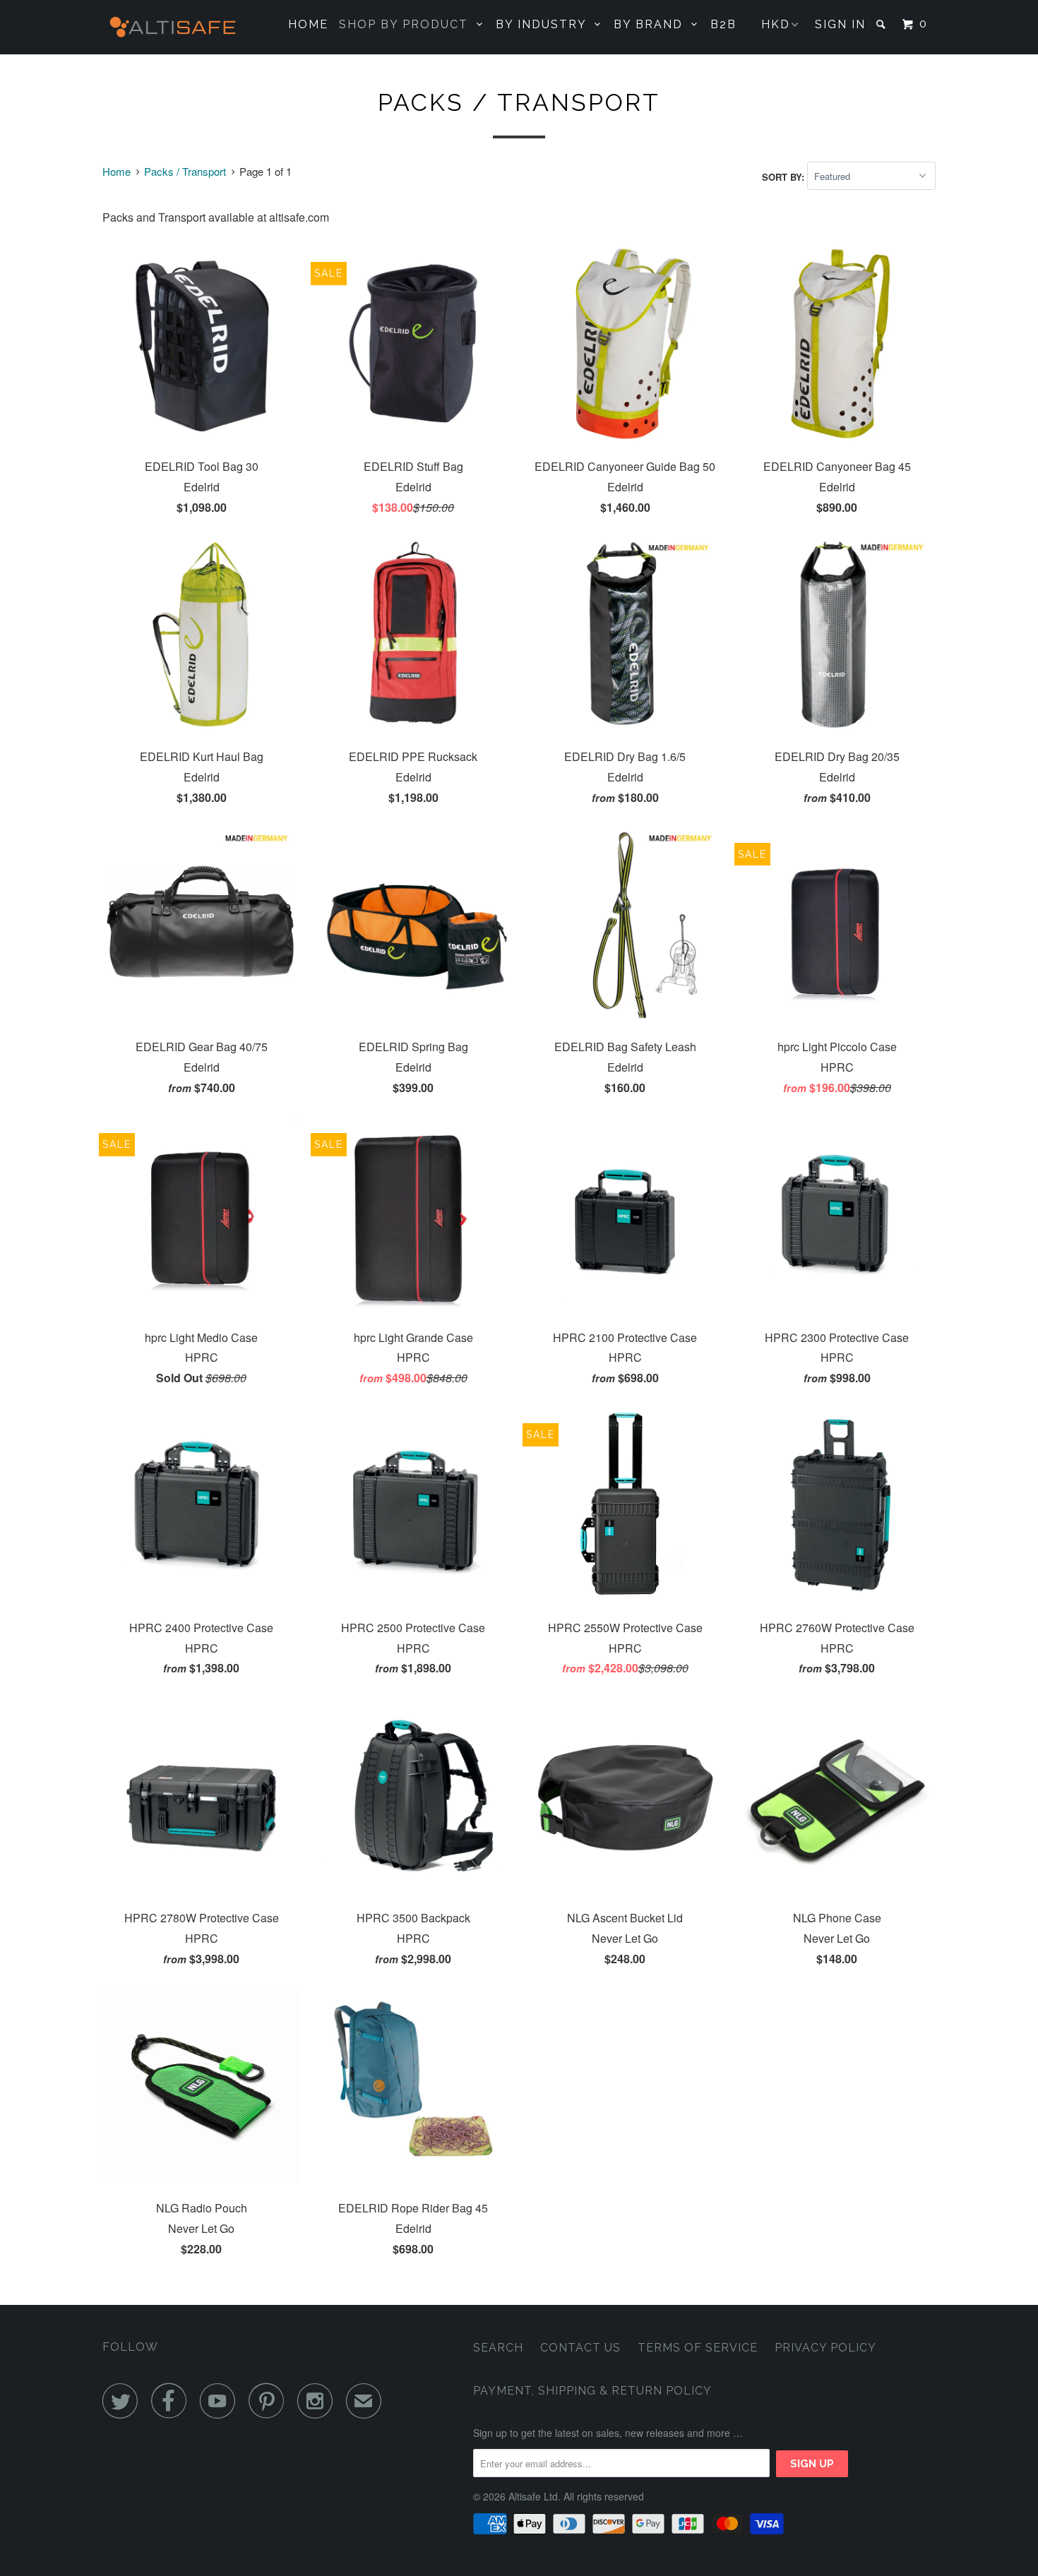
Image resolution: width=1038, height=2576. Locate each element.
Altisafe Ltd (533, 2496)
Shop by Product (408, 24)
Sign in (840, 24)
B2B (723, 24)
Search (498, 2348)
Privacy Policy (825, 2348)
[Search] (883, 24)
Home (308, 24)
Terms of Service (698, 2348)
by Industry (545, 24)
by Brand (652, 24)
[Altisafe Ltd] (175, 27)
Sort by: (785, 176)
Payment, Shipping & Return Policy (592, 2391)
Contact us (580, 2348)
